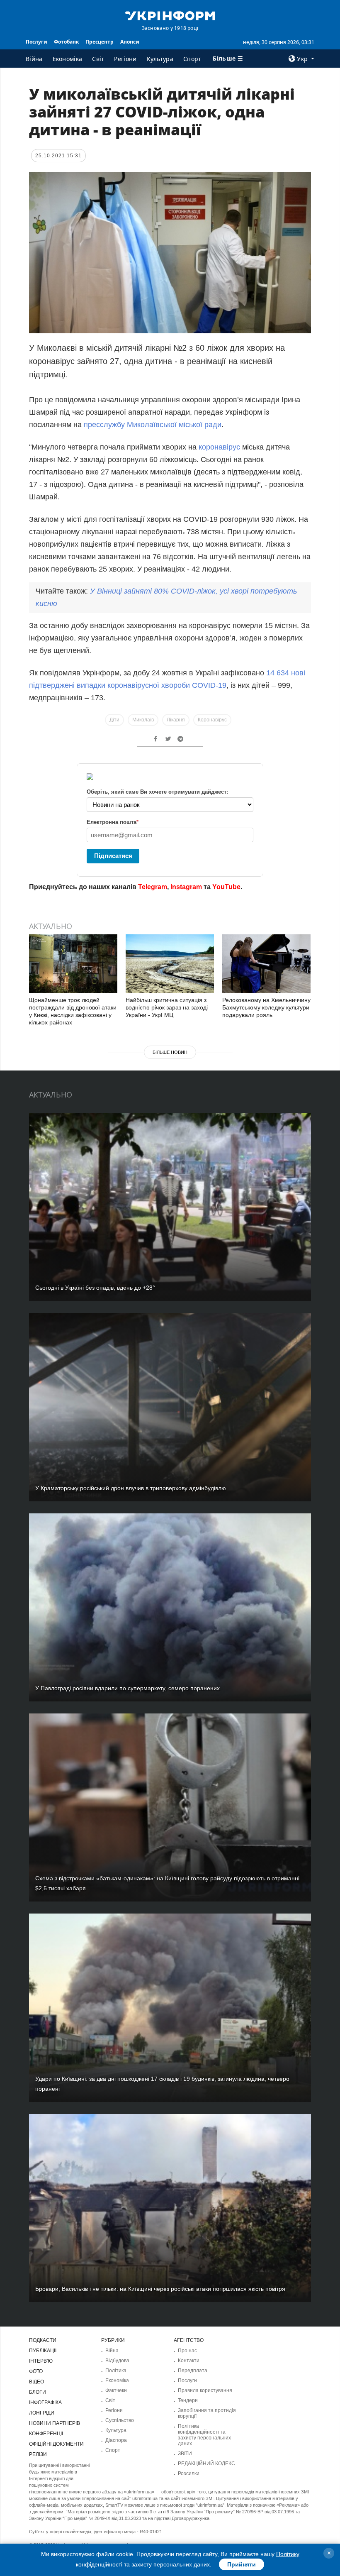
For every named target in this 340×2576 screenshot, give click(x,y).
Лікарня (176, 720)
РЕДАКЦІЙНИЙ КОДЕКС (206, 2464)
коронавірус (219, 447)
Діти (114, 720)
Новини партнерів (55, 2423)
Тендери (188, 2400)
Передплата (193, 2371)
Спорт (192, 59)
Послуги (36, 42)
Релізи (38, 2454)
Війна (34, 59)
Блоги (38, 2392)
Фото (36, 2371)
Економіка (68, 59)
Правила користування (205, 2390)
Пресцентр (100, 42)
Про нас (187, 2351)
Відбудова (117, 2361)
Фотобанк (66, 42)
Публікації (43, 2351)
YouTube (226, 887)
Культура (160, 59)
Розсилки (189, 2473)
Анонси (130, 42)
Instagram (186, 887)
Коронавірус (212, 720)
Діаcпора (116, 2440)
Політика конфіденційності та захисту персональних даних (204, 2435)
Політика (116, 2371)
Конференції (46, 2434)
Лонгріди (42, 2413)
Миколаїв (143, 720)
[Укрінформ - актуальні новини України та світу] (170, 15)
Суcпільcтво (120, 2420)
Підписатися (113, 856)
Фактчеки (116, 2390)
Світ (98, 59)
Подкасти (43, 2340)
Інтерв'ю (41, 2361)
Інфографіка (45, 2402)
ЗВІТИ (185, 2454)
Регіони (125, 59)
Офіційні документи (56, 2444)
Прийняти (242, 2564)
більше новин (170, 1052)
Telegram (153, 887)
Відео (36, 2382)
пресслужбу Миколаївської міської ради (153, 425)
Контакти (189, 2361)
